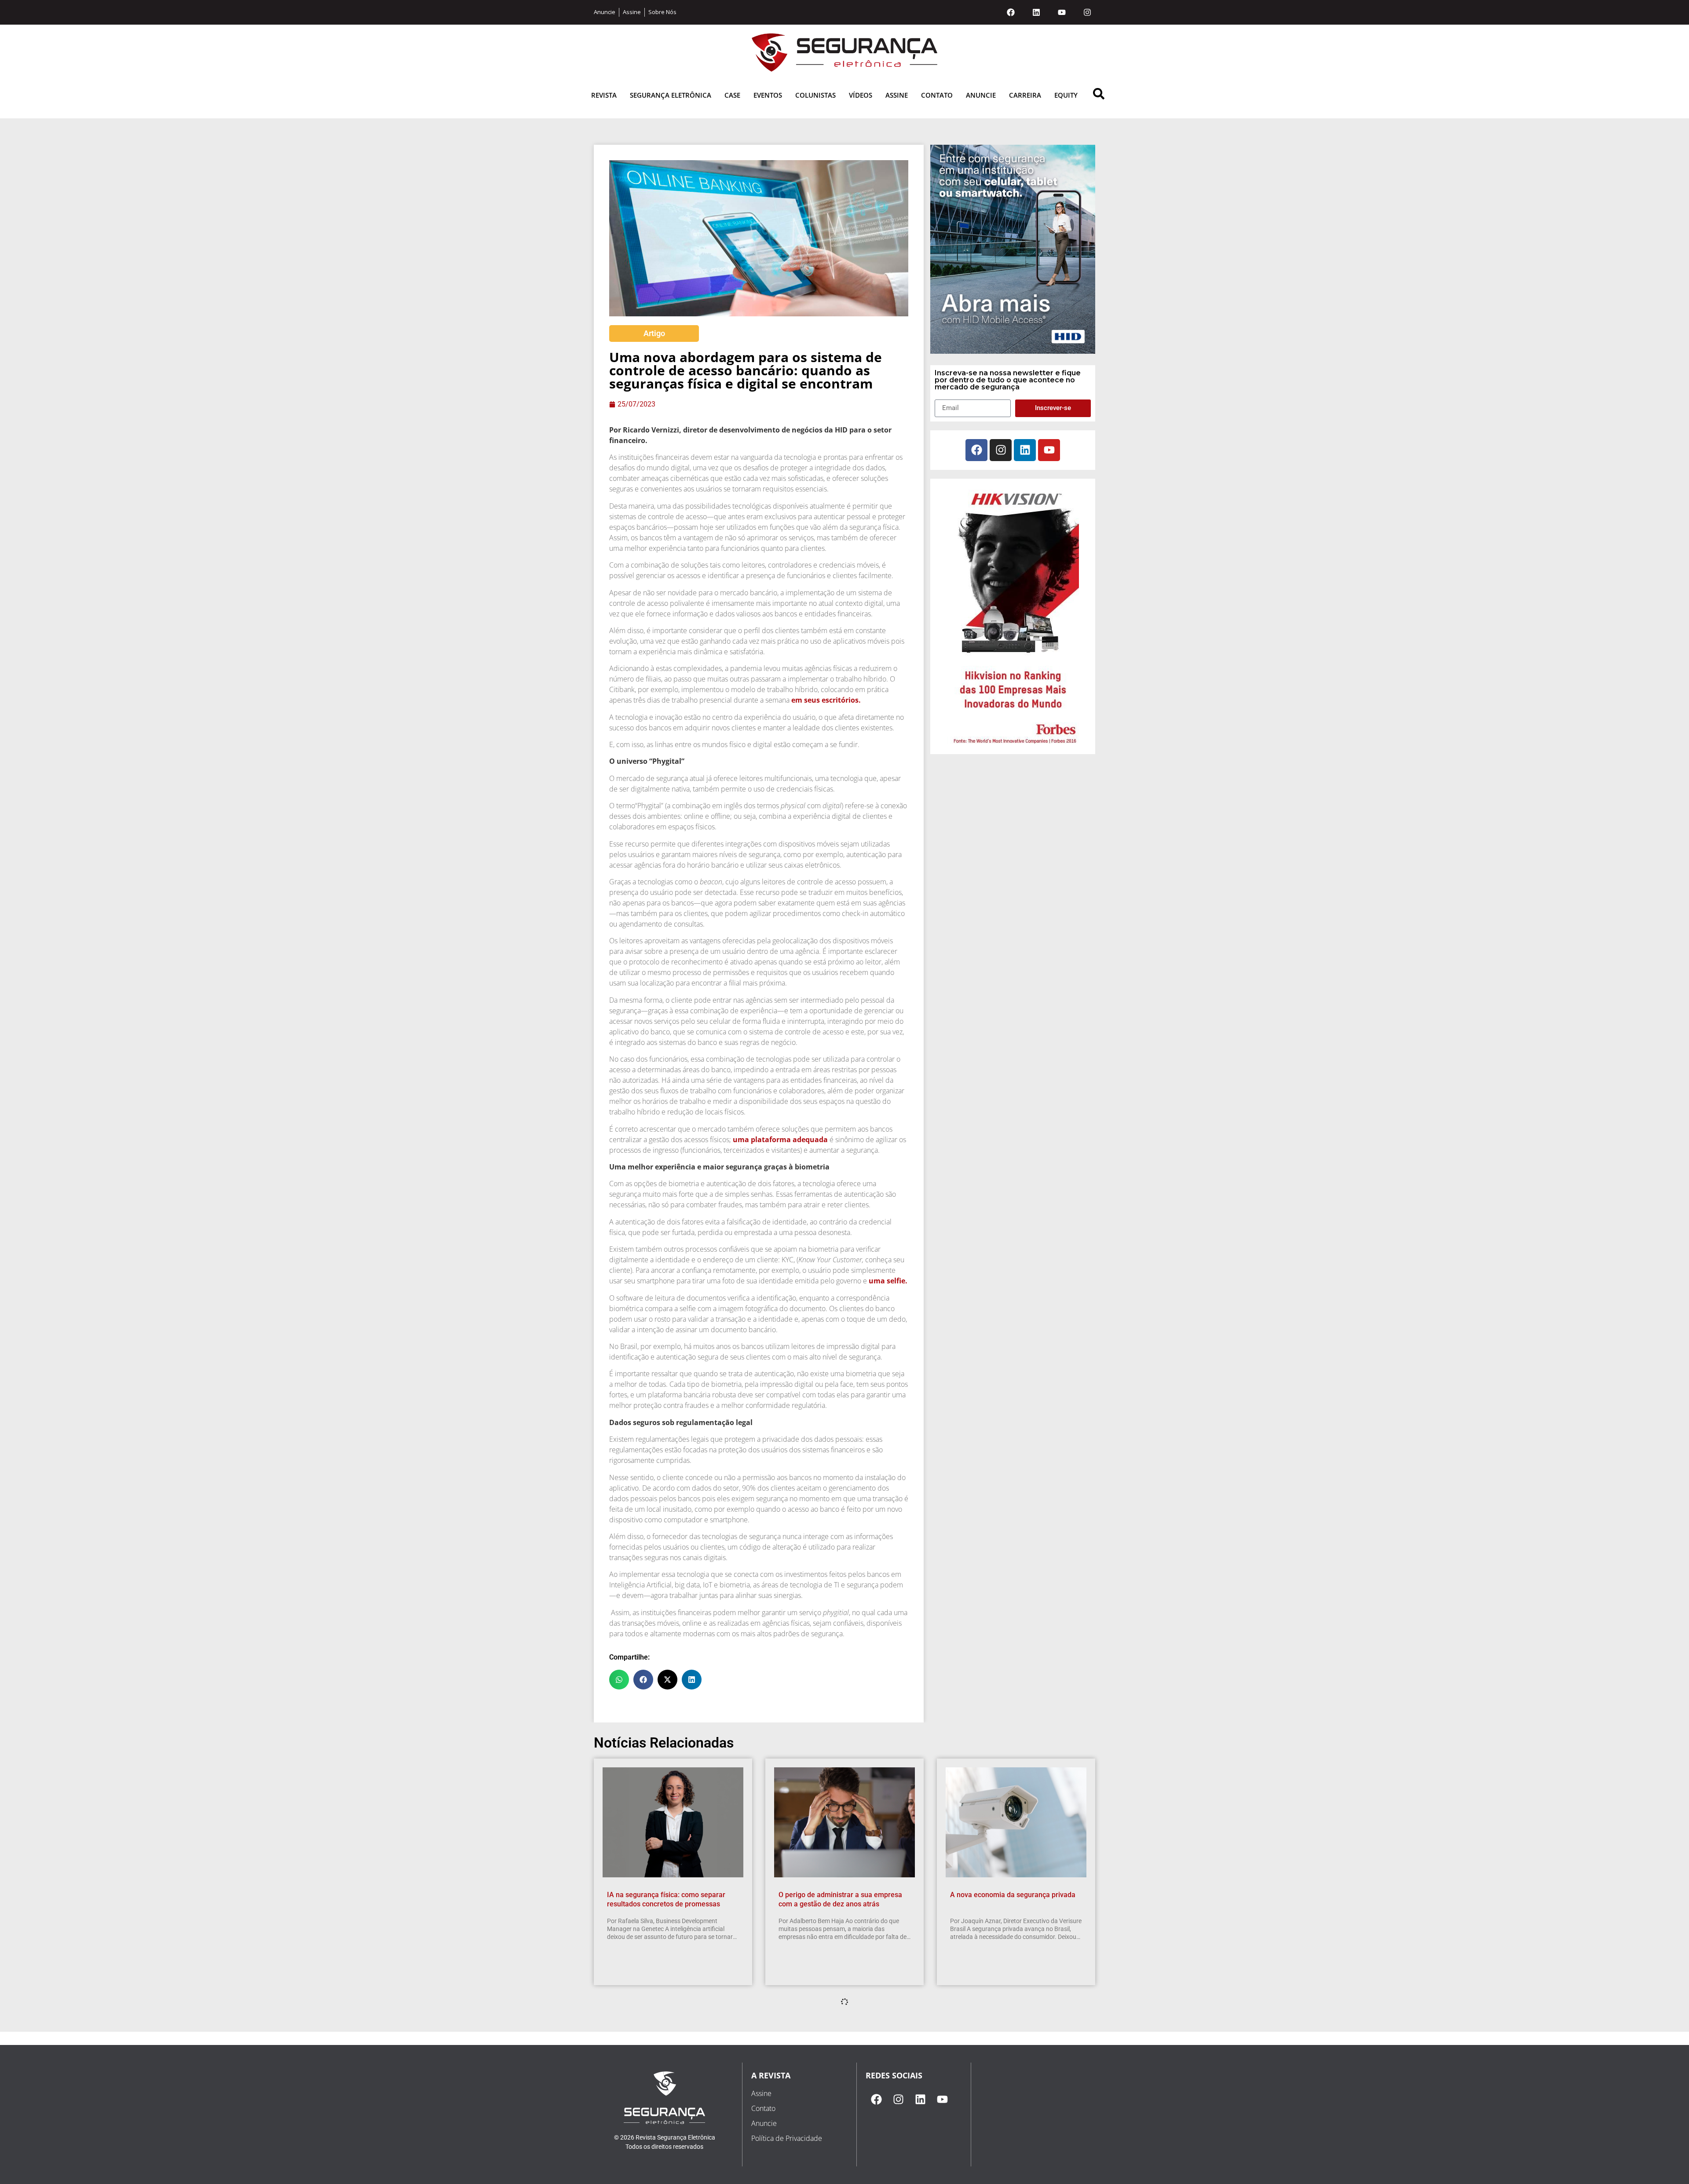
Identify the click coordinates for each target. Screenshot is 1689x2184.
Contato (937, 95)
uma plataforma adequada (779, 1140)
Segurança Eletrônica (671, 95)
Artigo (654, 333)
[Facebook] (1011, 12)
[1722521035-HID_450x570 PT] (1013, 351)
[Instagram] (1087, 12)
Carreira (1025, 95)
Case (732, 95)
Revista (604, 95)
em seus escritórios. (826, 700)
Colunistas (815, 95)
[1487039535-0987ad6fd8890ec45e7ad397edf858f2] (1013, 744)
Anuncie (981, 95)
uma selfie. (888, 1281)
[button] (619, 1680)
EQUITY (1066, 95)
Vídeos (861, 95)
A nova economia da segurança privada (1013, 1895)
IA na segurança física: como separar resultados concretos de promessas (666, 1899)
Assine (897, 95)
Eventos (768, 95)
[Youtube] (1062, 12)
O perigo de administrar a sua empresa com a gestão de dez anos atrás (840, 1899)
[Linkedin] (1036, 12)
